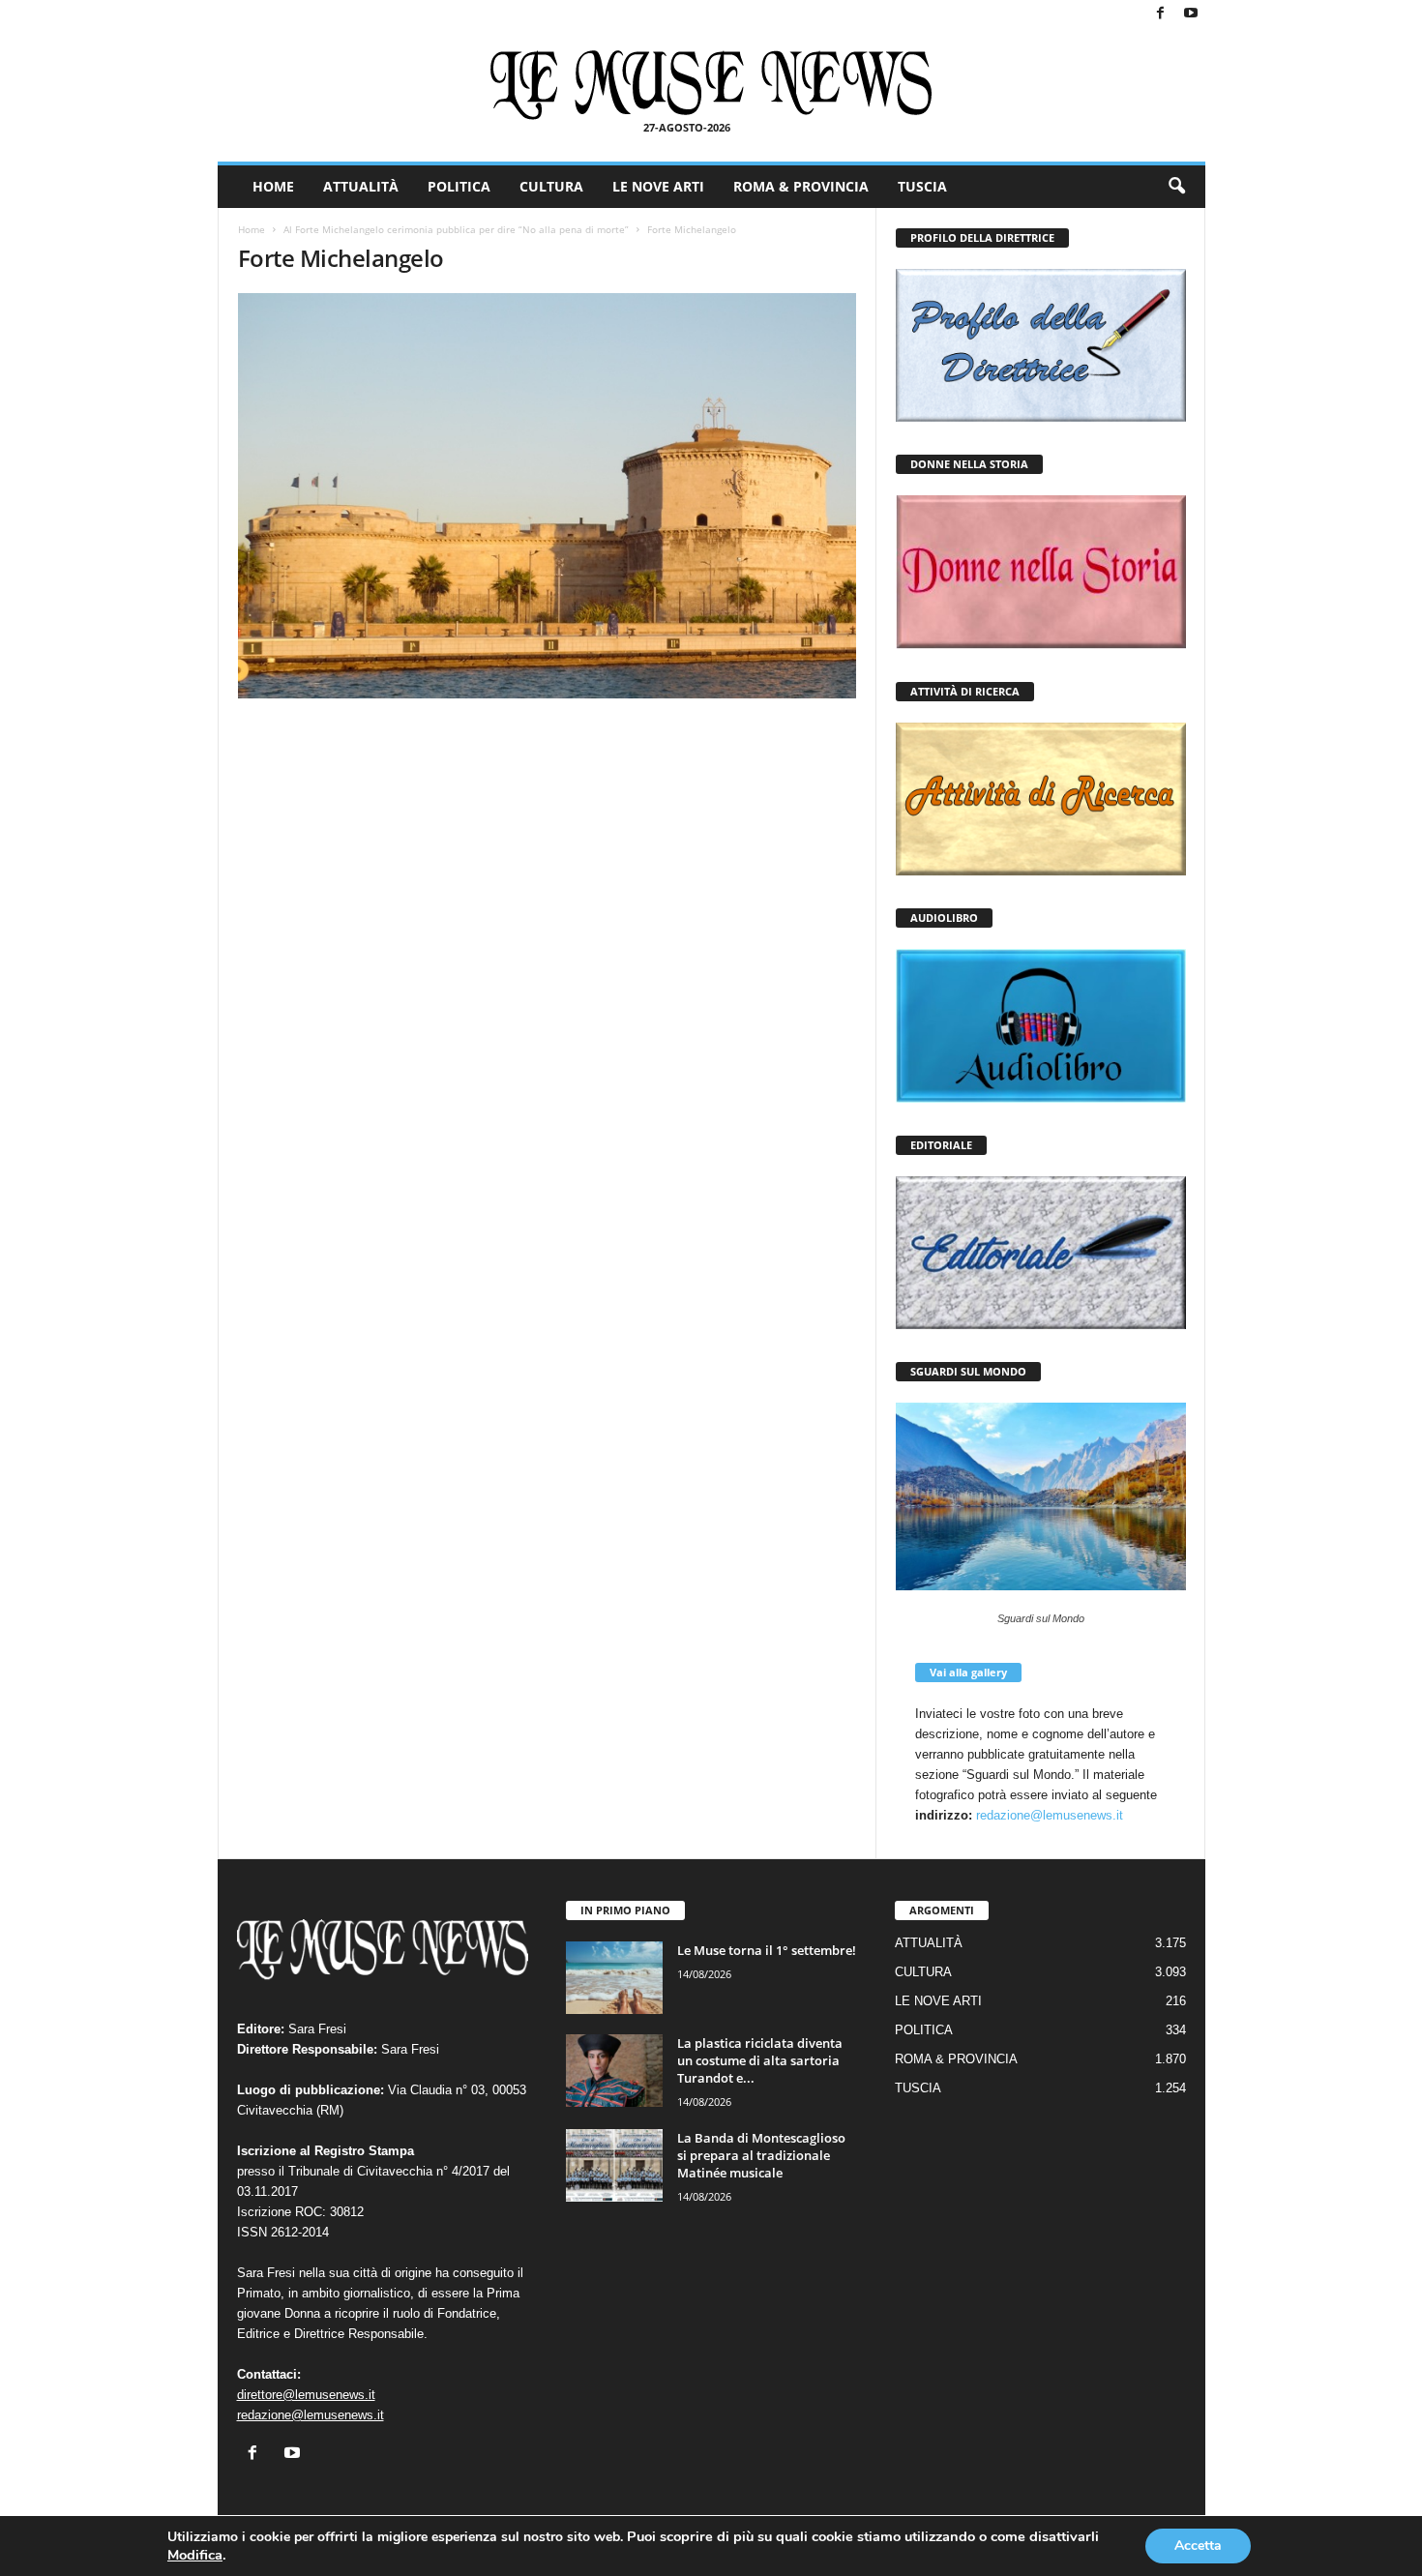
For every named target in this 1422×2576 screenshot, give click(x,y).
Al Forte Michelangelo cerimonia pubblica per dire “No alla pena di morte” (456, 229)
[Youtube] (1191, 14)
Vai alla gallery (968, 1672)
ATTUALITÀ (361, 186)
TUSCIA (922, 186)
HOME (273, 186)
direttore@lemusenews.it (306, 2395)
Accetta (1198, 2546)
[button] (1176, 187)
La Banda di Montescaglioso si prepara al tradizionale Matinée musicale (761, 2155)
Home (252, 229)
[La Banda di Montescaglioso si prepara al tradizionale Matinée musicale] (614, 2165)
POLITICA (459, 186)
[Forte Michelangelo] (548, 496)
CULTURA (551, 186)
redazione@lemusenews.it (1050, 1815)
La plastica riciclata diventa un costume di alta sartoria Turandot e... (760, 2060)
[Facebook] (1161, 14)
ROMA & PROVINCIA (801, 186)
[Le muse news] (711, 85)
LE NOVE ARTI (658, 186)
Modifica (195, 2555)
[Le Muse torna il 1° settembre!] (614, 1978)
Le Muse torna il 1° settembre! (767, 1950)
